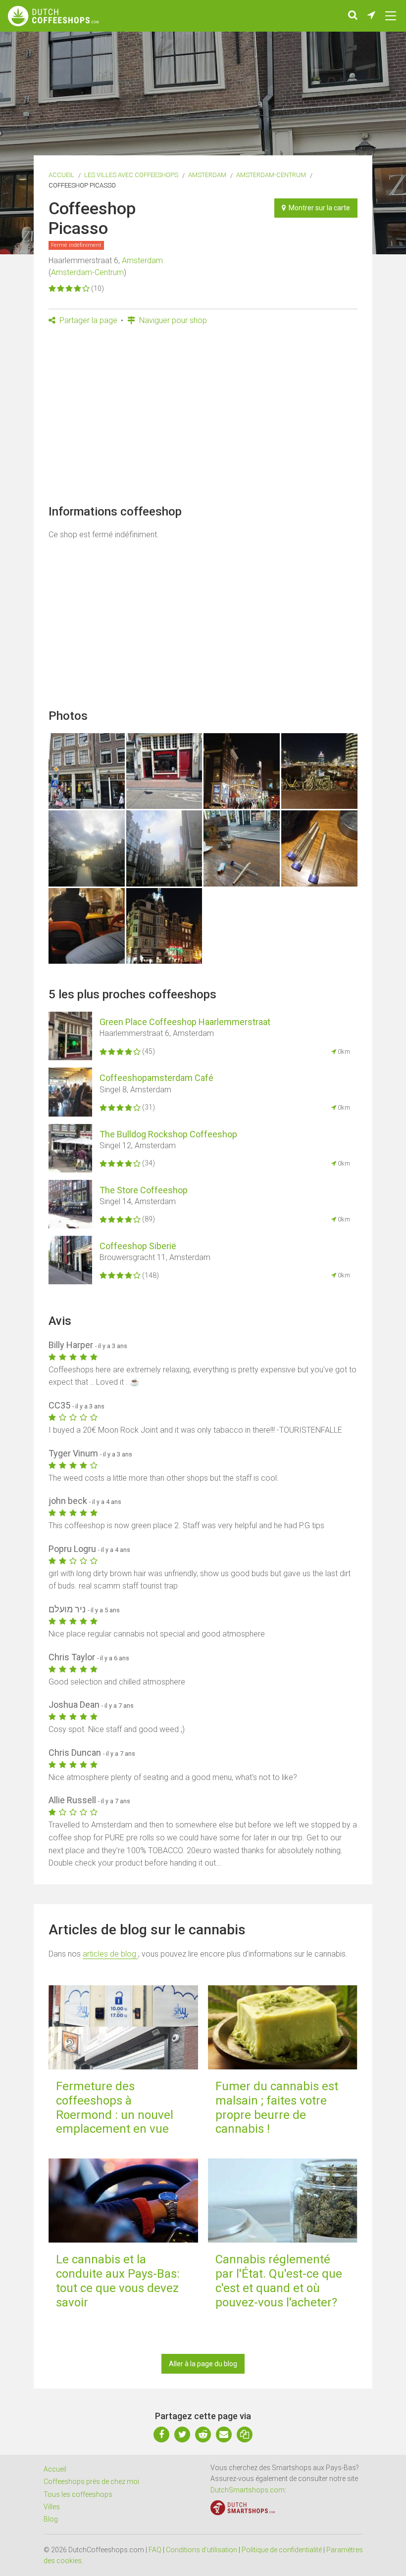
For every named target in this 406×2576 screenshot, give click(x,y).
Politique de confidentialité (282, 2550)
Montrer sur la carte (318, 208)
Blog (51, 2519)
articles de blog (110, 1954)
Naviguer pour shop (172, 320)
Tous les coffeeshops (78, 2494)
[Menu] (391, 16)
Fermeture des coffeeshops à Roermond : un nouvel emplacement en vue (115, 2108)
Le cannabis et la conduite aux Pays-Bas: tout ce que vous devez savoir (118, 2281)
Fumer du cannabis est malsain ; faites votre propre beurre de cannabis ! (277, 2108)
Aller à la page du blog (203, 2364)
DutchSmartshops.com (248, 2490)
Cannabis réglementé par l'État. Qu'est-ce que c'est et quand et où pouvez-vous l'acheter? (279, 2281)
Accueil (61, 175)
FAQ (155, 2550)
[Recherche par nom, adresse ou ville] (353, 16)
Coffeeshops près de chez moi (91, 2482)
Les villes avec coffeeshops (131, 175)
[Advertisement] (203, 418)
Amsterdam (207, 175)
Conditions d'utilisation (202, 2550)
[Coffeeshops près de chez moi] (371, 16)
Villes (52, 2507)
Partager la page (87, 320)
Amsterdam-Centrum (271, 175)
